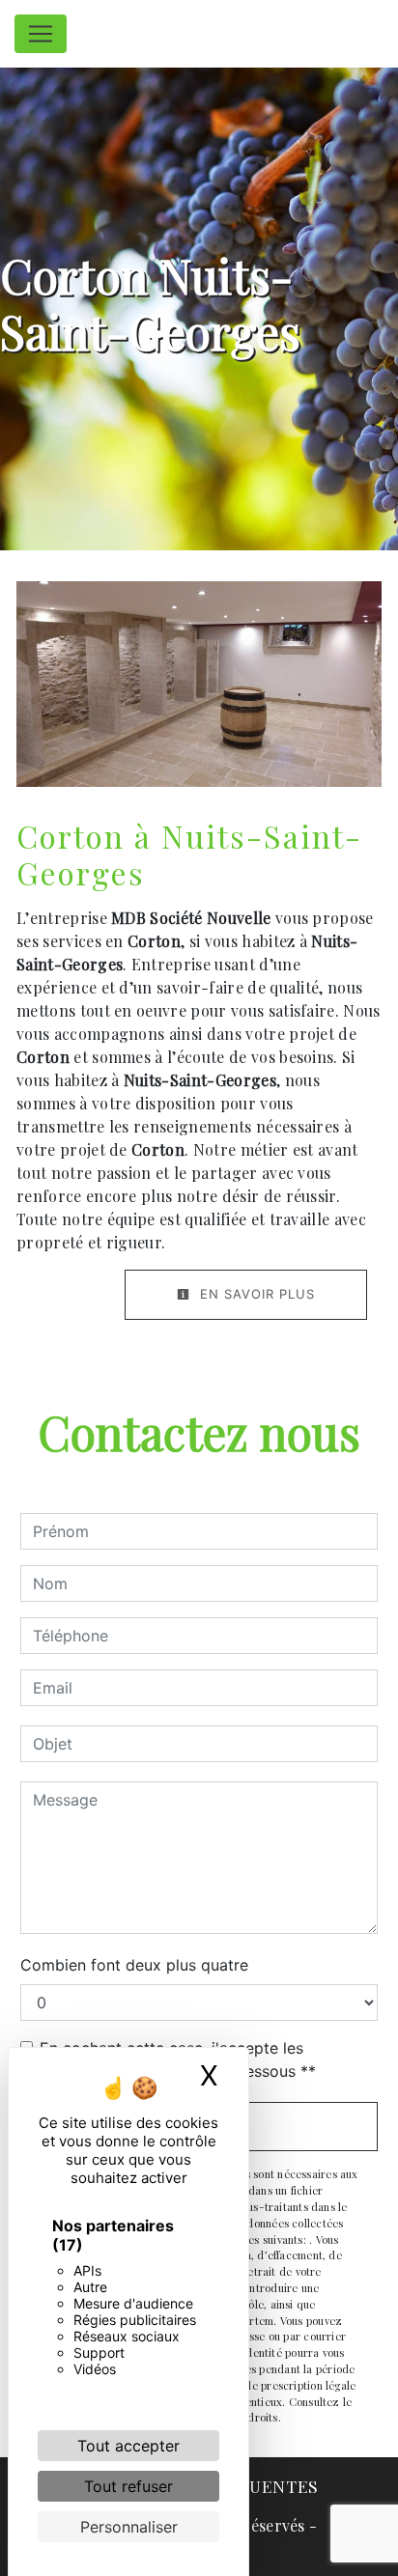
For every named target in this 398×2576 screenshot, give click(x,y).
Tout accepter (128, 2446)
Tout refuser (128, 2486)
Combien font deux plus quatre (134, 1965)
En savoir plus (255, 1294)
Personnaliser (129, 2527)
